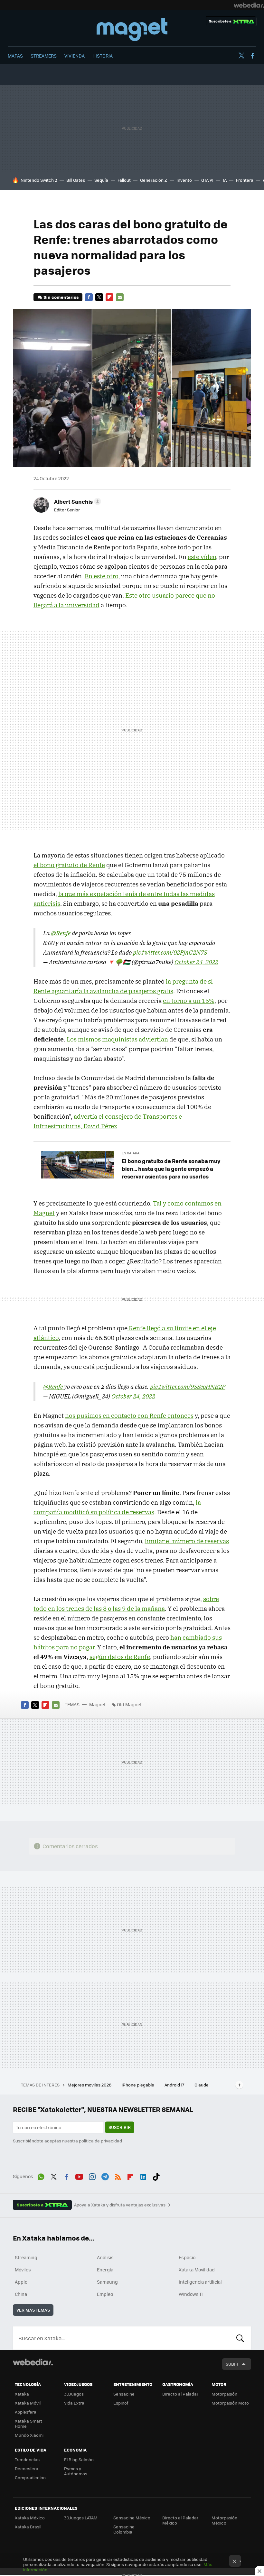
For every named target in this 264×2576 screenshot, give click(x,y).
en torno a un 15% (189, 1001)
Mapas (15, 56)
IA (225, 180)
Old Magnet (129, 1704)
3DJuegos (74, 2394)
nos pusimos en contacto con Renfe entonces (129, 1416)
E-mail (120, 297)
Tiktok (156, 2176)
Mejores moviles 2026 (90, 2085)
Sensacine (124, 2394)
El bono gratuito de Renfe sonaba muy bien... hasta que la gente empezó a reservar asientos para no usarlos (171, 1169)
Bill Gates (76, 180)
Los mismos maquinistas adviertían (117, 1039)
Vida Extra (74, 2403)
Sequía (101, 180)
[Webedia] (249, 5)
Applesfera (26, 2412)
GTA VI (207, 180)
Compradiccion (30, 2477)
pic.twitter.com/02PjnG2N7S (170, 952)
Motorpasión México (224, 2520)
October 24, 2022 (196, 962)
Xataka (22, 2394)
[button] (77, 501)
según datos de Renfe (120, 1657)
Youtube (79, 2176)
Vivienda (75, 56)
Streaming (26, 2257)
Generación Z (154, 180)
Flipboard (109, 297)
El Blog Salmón (79, 2459)
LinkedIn (143, 2176)
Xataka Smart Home (28, 2423)
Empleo (105, 2294)
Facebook (252, 56)
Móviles (23, 2269)
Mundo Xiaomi (29, 2435)
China (21, 2294)
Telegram (105, 2176)
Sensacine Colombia (124, 2529)
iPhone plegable (138, 2085)
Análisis (105, 2257)
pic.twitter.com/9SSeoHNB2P (188, 1387)
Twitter (241, 56)
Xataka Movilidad (197, 2269)
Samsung (107, 2282)
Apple (21, 2282)
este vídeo (202, 557)
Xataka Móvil (28, 2403)
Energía (105, 2269)
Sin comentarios (61, 297)
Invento (184, 180)
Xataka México (30, 2518)
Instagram (92, 2176)
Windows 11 (191, 2294)
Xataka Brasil (28, 2527)
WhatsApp (41, 2176)
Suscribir (120, 2127)
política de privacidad (100, 2141)
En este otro (101, 576)
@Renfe (61, 933)
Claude (202, 2085)
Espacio (187, 2257)
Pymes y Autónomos (76, 2471)
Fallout (124, 180)
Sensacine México (132, 2518)
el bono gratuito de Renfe (69, 865)
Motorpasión (224, 2394)
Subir (232, 2364)
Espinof (121, 2403)
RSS (118, 2176)
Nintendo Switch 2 (39, 180)
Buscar (240, 2338)
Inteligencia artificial (200, 2282)
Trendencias (27, 2459)
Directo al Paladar (180, 2394)
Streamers (44, 56)
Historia (103, 56)
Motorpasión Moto (230, 2403)
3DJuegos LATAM (81, 2518)
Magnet (132, 30)
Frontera (245, 180)
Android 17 (175, 2085)
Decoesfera (27, 2468)
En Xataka (131, 1153)
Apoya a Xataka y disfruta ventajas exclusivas (120, 2205)
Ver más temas (33, 2310)
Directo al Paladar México (180, 2520)
